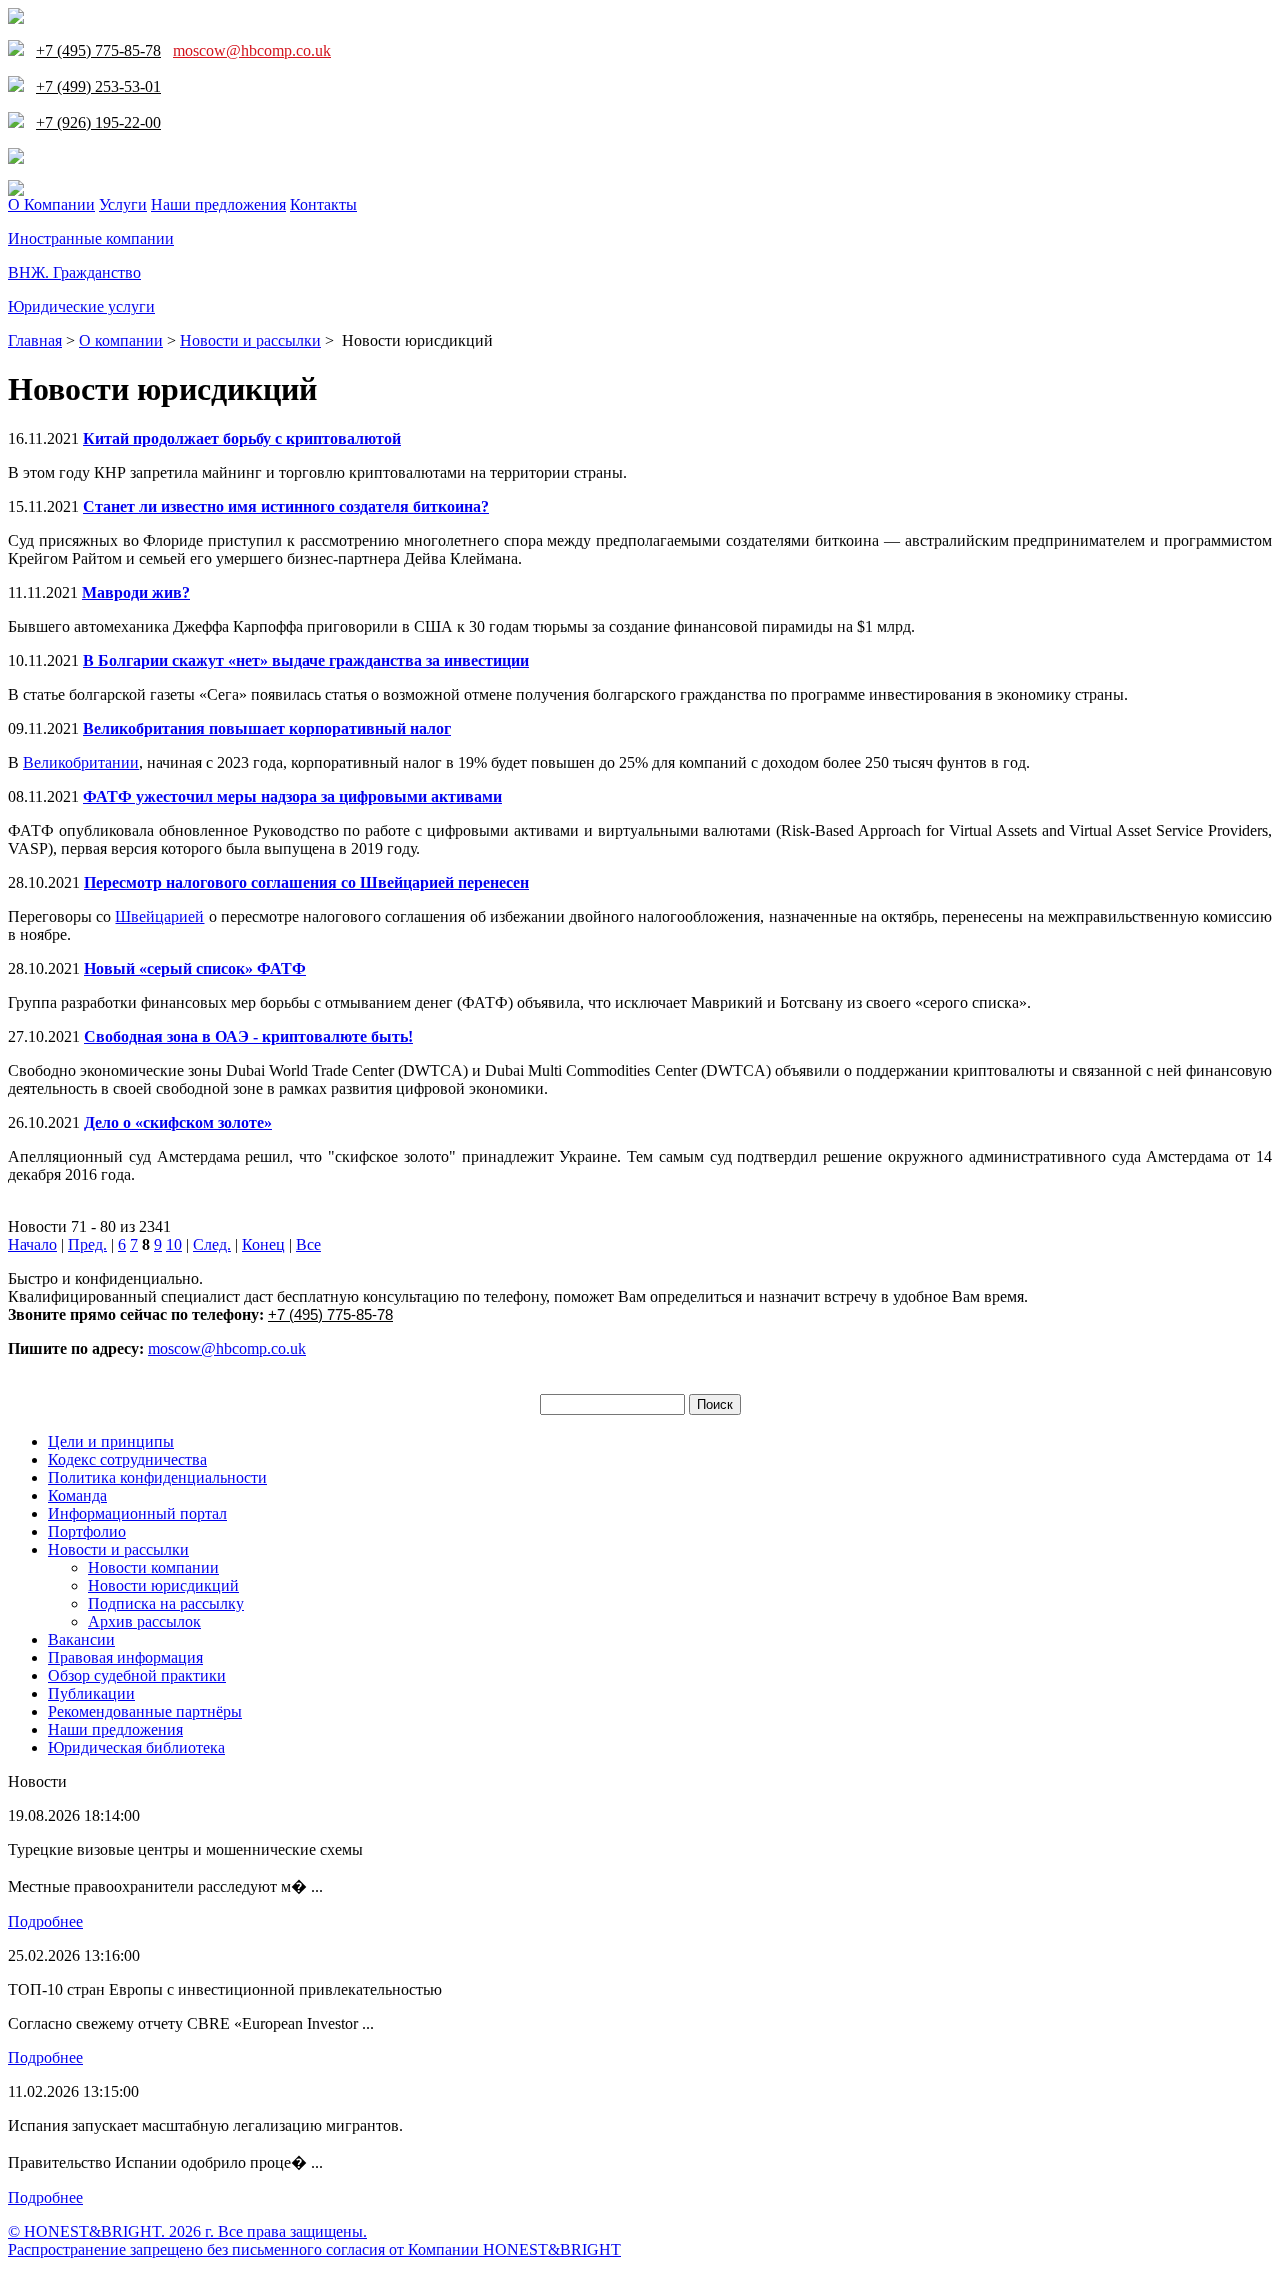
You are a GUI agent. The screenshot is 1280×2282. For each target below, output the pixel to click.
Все (308, 1244)
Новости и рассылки (250, 340)
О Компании (51, 204)
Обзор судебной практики (137, 1675)
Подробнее (45, 1921)
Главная (35, 340)
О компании (121, 340)
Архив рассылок (144, 1621)
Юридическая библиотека (136, 1747)
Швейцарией (159, 916)
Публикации (91, 1693)
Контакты (323, 204)
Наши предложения (218, 204)
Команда (77, 1495)
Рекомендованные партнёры (145, 1711)
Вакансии (81, 1639)
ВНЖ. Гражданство (74, 272)
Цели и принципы (111, 1441)
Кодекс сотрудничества (127, 1459)
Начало (32, 1244)
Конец (263, 1244)
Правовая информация (125, 1657)
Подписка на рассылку (166, 1603)
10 (174, 1244)
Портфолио (87, 1531)
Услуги (123, 204)
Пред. (87, 1244)
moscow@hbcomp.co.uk (252, 50)
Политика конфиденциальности (157, 1477)
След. (212, 1244)
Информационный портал (137, 1513)
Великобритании (81, 762)
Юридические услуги (81, 306)
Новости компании (153, 1567)
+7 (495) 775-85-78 (330, 1314)
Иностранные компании (91, 238)
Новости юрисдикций (163, 1585)
